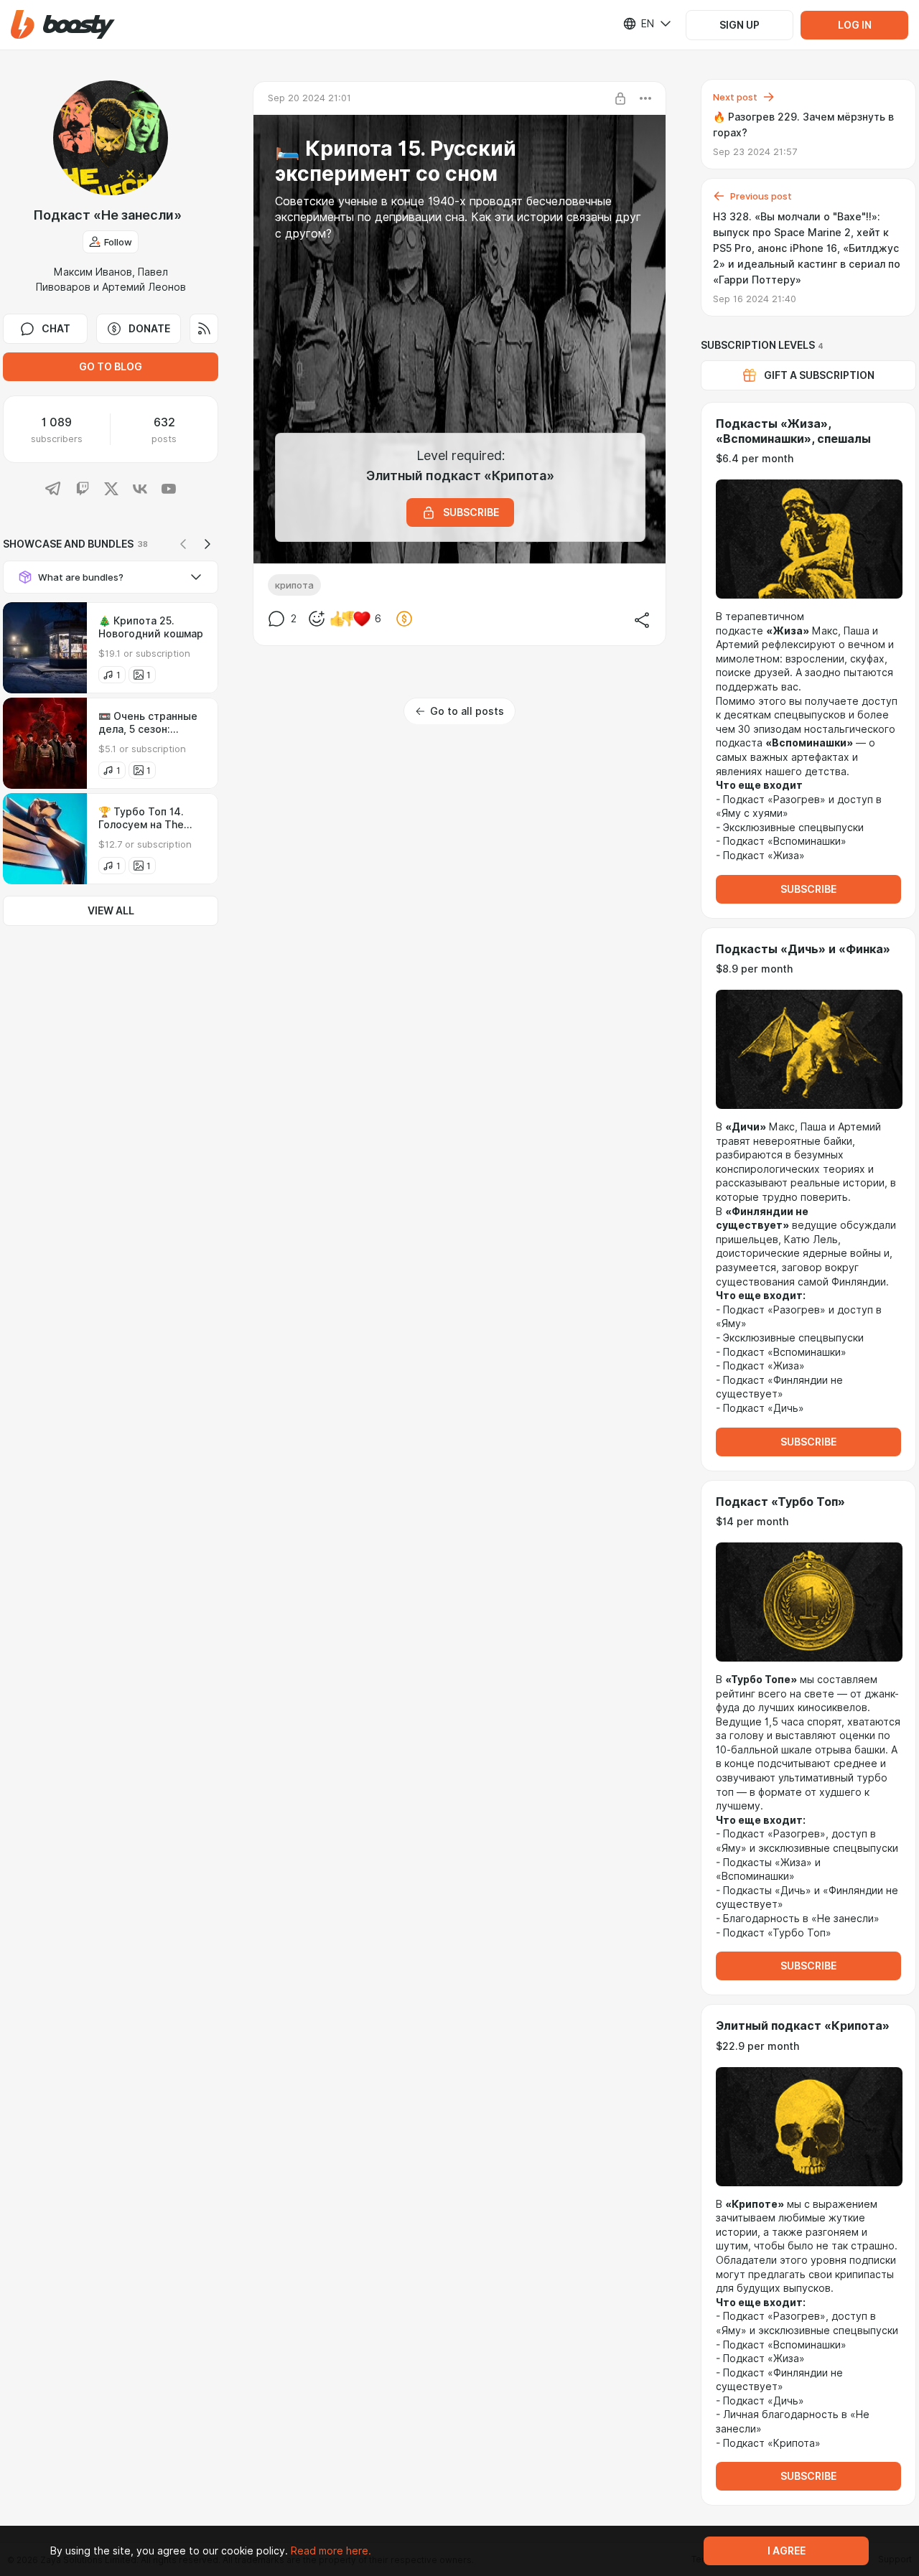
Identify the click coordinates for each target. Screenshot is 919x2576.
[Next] (207, 544)
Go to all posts (467, 711)
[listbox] (638, 24)
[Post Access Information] (620, 98)
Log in (855, 25)
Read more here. (331, 2551)
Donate (149, 329)
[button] (63, 25)
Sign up (740, 25)
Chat (56, 329)
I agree (787, 2551)
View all (111, 911)
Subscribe (808, 889)
